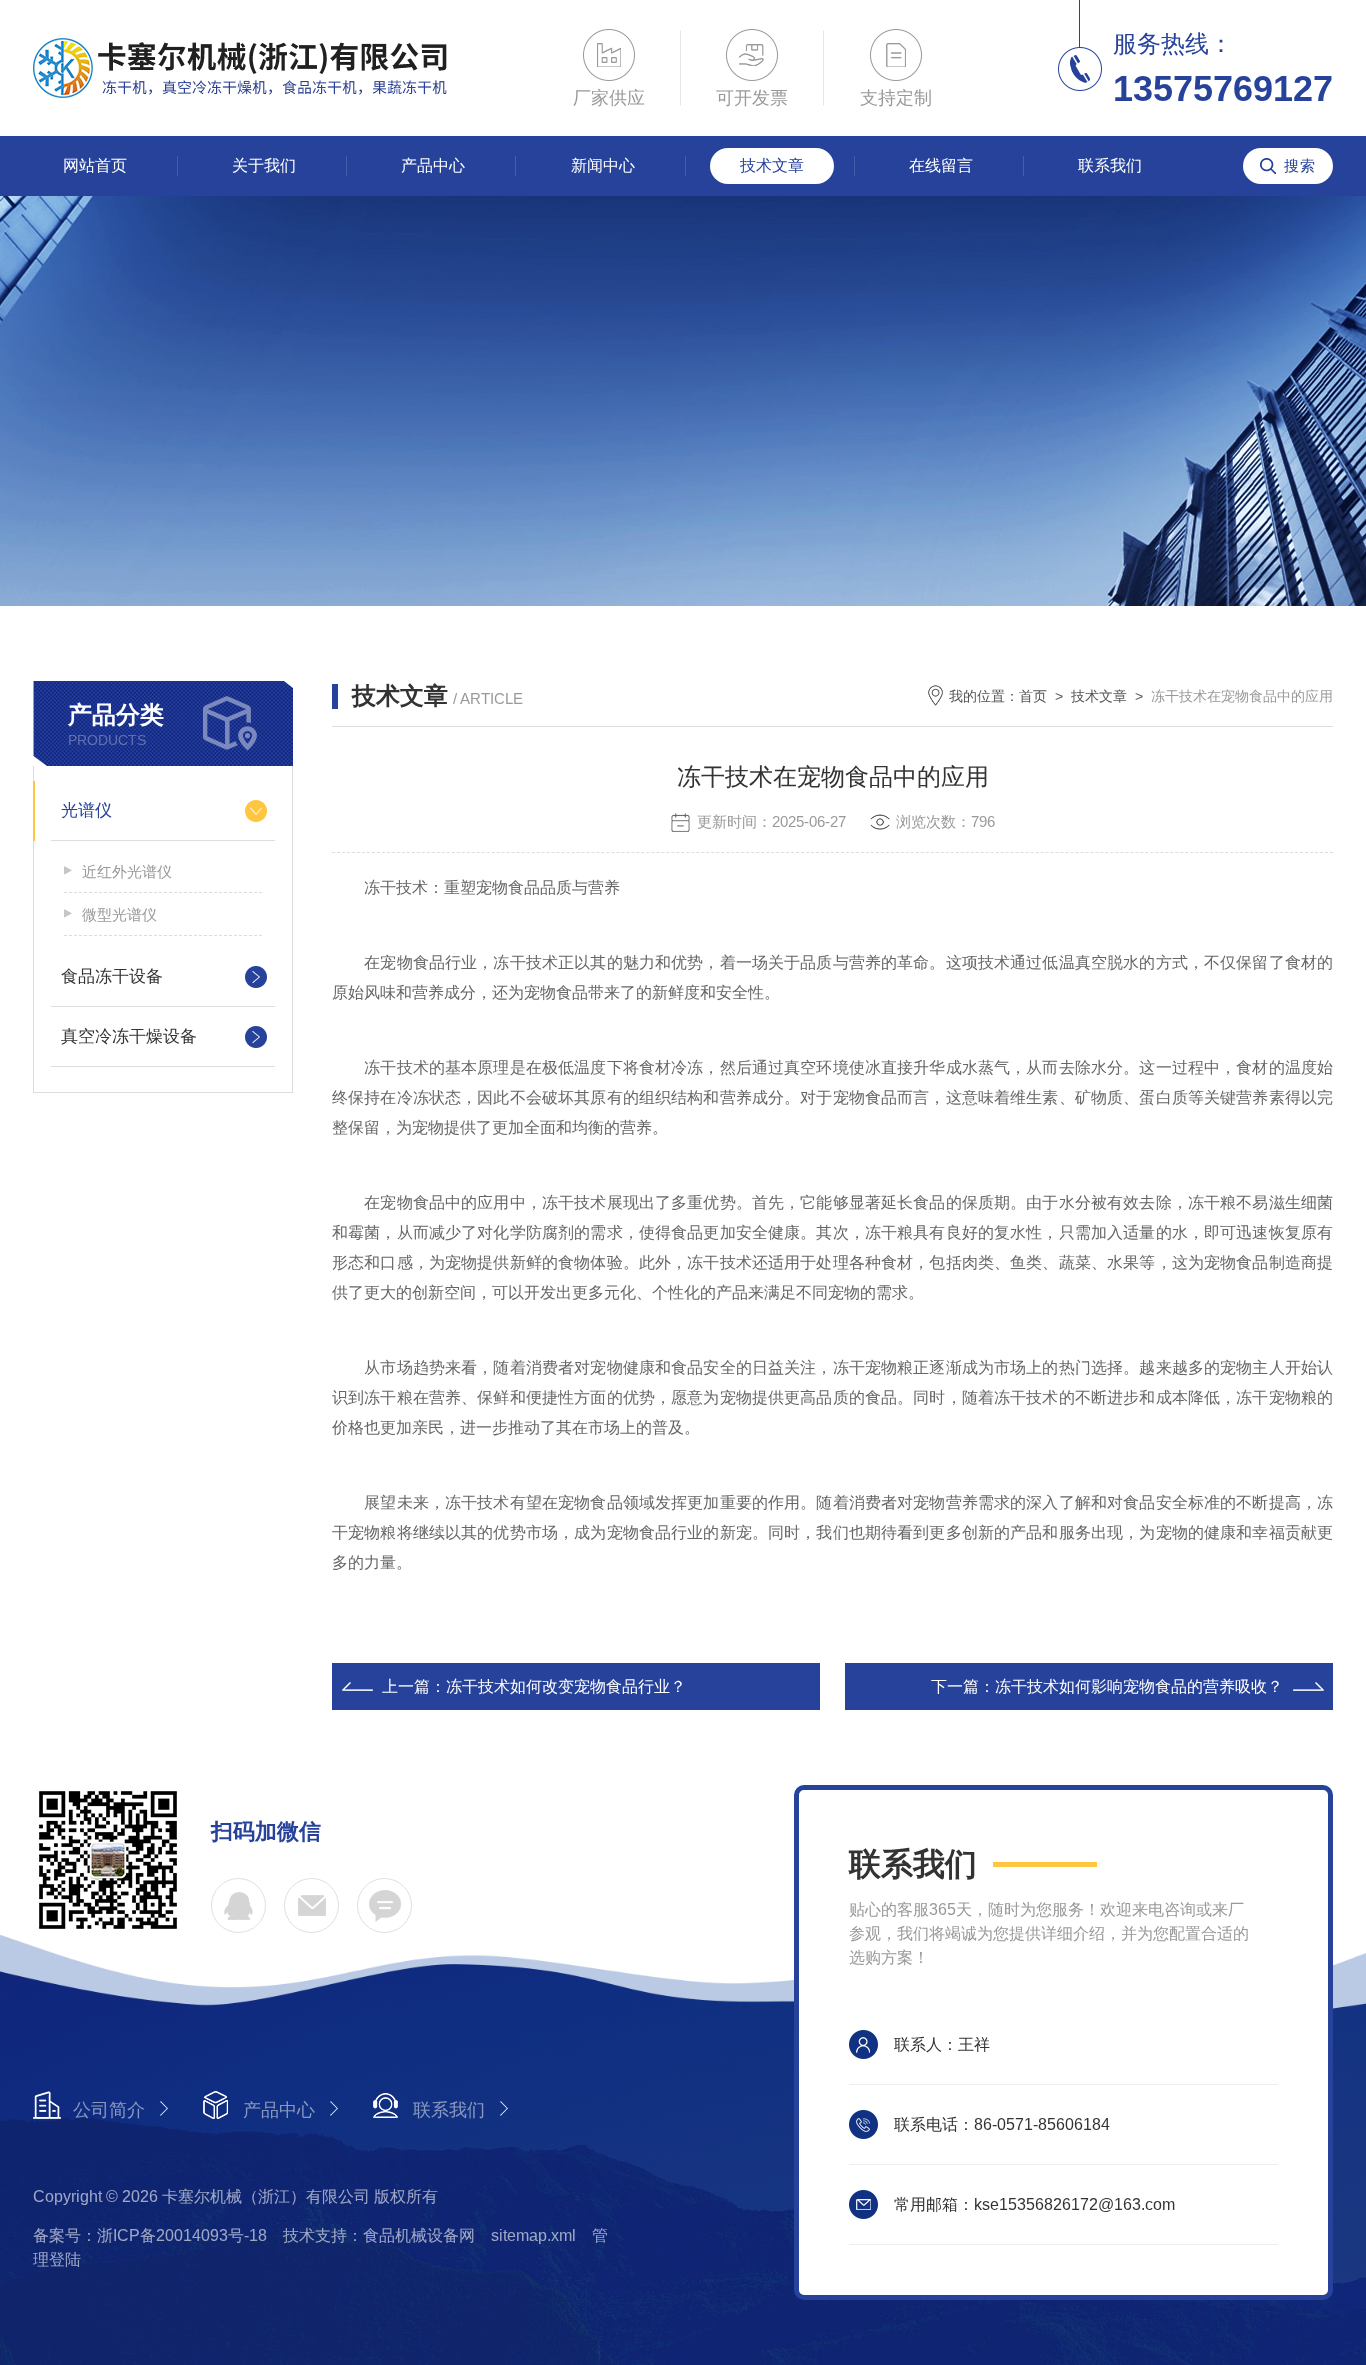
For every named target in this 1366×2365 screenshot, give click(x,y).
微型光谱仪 (119, 914)
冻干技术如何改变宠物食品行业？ (566, 1686)
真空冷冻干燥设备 (129, 1036)
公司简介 (109, 2110)
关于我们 (264, 165)
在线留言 (941, 165)
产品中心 (433, 165)
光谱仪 (86, 810)
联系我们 (1110, 165)
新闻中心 (603, 165)
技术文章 (772, 165)
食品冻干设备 (112, 976)
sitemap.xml (533, 2235)
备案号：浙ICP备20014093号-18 (150, 2235)
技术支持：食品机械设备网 (379, 2235)
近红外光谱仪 (127, 871)
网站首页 (95, 165)
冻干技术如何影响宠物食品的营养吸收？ (1139, 1686)
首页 (1033, 696)
